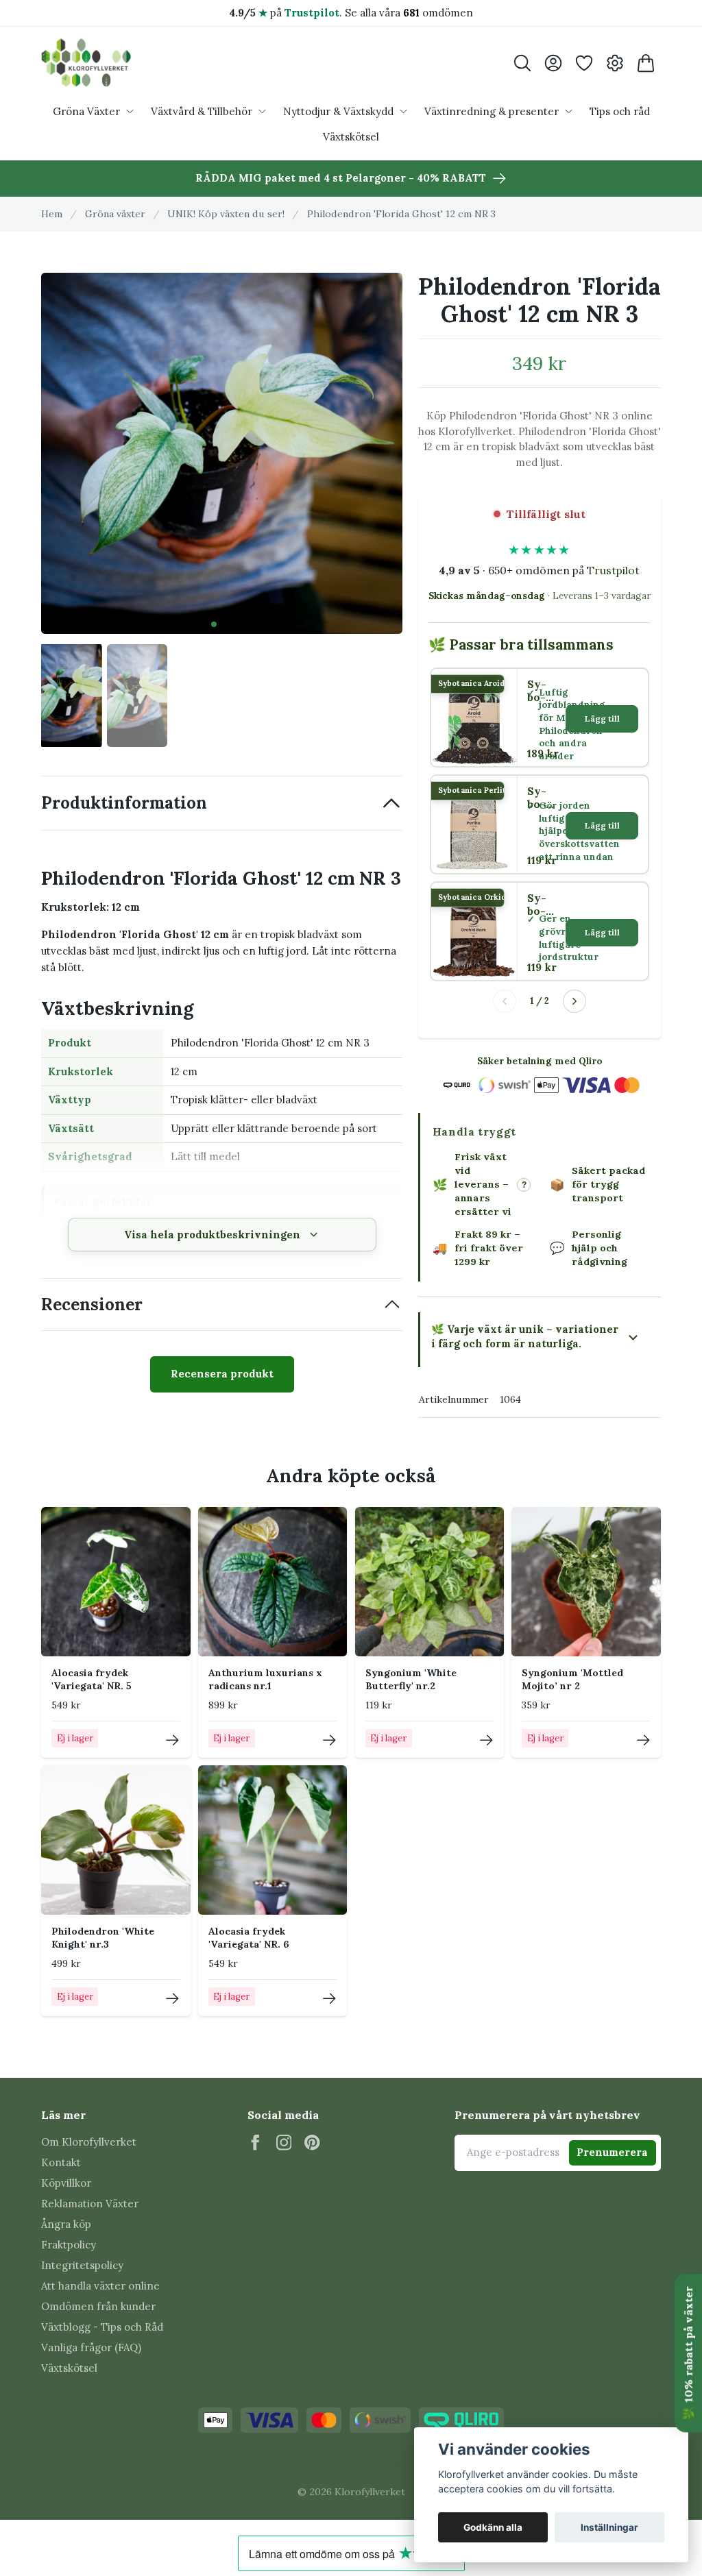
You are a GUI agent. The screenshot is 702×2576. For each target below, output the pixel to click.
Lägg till (602, 719)
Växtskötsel (69, 2368)
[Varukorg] (645, 63)
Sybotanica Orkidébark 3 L (540, 905)
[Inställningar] (615, 63)
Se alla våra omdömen (409, 13)
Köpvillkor (66, 2183)
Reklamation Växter (90, 2204)
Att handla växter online (100, 2286)
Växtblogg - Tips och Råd (102, 2327)
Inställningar (609, 2527)
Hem (52, 214)
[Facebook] (255, 2143)
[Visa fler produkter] (574, 1001)
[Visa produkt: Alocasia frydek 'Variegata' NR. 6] (329, 1999)
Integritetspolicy (82, 2265)
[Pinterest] (312, 2143)
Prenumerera (612, 2152)
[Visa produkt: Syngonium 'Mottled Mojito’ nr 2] (643, 1740)
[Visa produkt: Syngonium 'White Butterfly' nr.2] (486, 1740)
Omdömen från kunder (98, 2306)
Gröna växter (115, 214)
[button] (214, 624)
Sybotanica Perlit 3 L (539, 798)
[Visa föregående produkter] (505, 1001)
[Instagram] (284, 2143)
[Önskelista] (584, 63)
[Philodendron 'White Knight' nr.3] (116, 1840)
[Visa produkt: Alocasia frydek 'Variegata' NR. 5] (172, 1740)
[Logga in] (553, 63)
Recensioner (92, 1304)
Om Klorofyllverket (89, 2142)
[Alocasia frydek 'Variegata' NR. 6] (273, 1840)
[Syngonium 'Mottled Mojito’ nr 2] (586, 1582)
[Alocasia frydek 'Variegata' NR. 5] (116, 1582)
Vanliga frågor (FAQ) (91, 2347)
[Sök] (522, 63)
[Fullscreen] (222, 453)
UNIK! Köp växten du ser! (226, 214)
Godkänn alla (493, 2527)
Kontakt (61, 2162)
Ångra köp (66, 2224)
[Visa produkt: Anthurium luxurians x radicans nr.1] (329, 1740)
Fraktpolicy (69, 2245)
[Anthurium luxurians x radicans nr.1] (273, 1582)
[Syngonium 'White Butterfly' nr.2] (430, 1582)
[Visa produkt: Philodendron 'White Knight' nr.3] (172, 1999)
